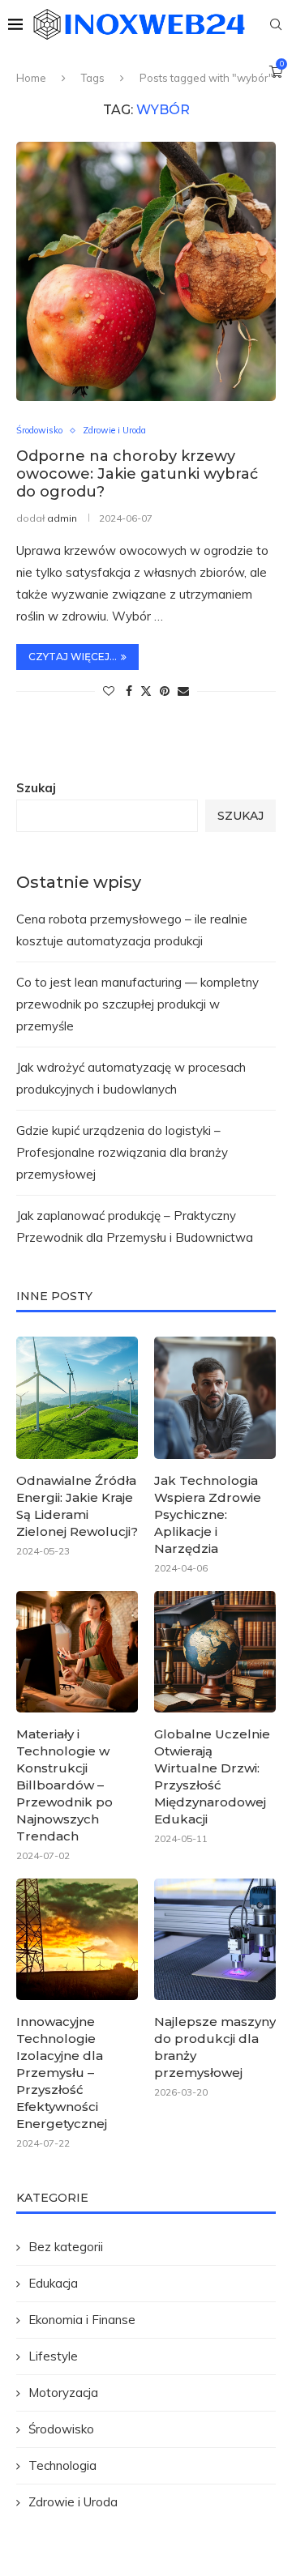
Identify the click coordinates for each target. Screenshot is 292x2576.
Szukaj (36, 788)
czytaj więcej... (73, 657)
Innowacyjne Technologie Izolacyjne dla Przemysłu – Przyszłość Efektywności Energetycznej (62, 2073)
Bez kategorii (66, 2247)
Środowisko (61, 2429)
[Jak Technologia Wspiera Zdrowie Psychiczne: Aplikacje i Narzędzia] (215, 1397)
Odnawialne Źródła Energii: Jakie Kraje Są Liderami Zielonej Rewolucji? (77, 1506)
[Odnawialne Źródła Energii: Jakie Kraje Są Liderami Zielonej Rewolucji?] (77, 1397)
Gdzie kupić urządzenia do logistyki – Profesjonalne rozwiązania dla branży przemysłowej (122, 1152)
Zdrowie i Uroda (73, 2502)
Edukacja (53, 2283)
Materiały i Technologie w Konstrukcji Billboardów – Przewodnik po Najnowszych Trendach (64, 1785)
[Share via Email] (183, 691)
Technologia (62, 2465)
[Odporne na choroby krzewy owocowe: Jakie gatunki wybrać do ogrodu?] (146, 271)
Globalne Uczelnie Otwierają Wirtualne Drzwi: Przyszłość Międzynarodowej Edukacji (212, 1776)
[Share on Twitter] (146, 691)
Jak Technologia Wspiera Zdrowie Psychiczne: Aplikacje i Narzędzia (208, 1514)
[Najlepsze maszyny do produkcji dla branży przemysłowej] (215, 1939)
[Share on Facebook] (129, 691)
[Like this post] (109, 691)
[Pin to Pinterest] (165, 691)
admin (62, 518)
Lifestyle (53, 2356)
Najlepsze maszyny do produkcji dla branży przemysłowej (215, 2047)
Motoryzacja (63, 2393)
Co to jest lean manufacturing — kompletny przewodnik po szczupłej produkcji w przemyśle (137, 1004)
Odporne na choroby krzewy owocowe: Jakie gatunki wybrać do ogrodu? (137, 474)
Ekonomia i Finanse (82, 2320)
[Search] (276, 24)
